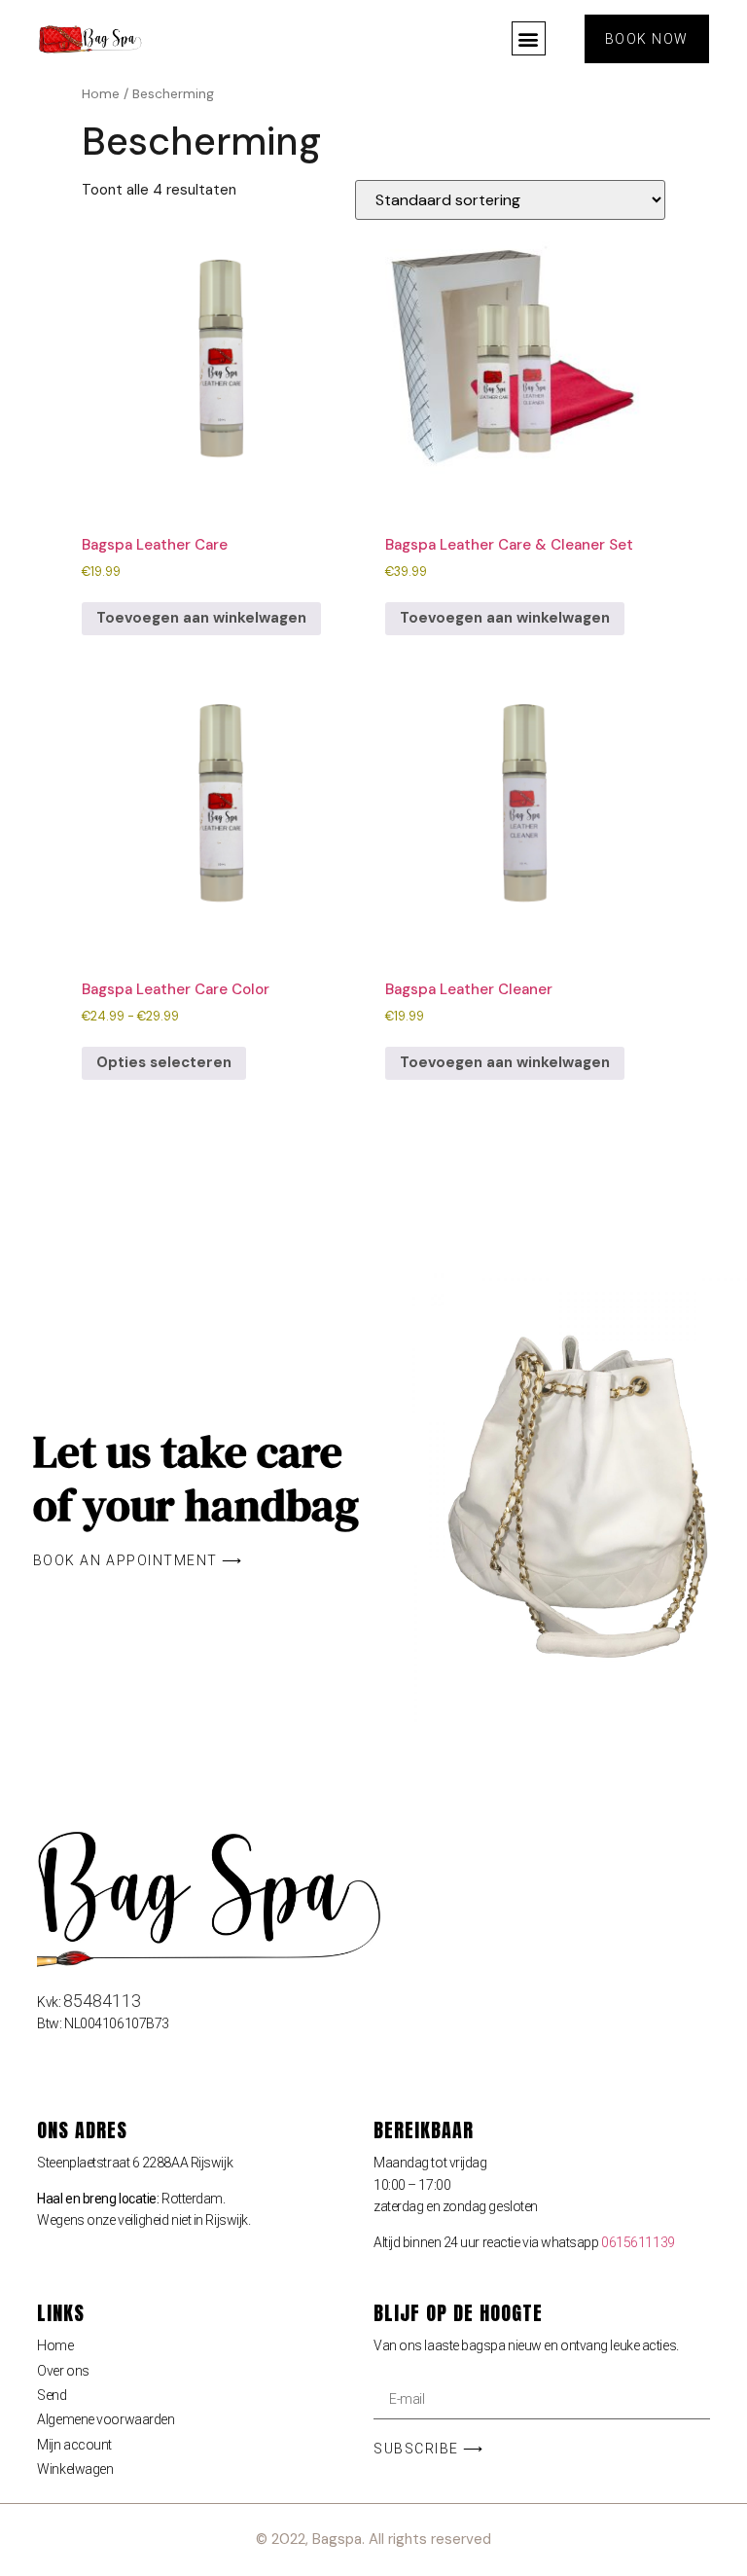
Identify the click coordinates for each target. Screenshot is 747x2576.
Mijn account (74, 2445)
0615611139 (638, 2242)
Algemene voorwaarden (106, 2419)
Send (52, 2395)
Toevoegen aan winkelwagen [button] (201, 618)
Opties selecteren (164, 1062)
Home (101, 93)
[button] (529, 38)
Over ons (63, 2371)
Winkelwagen (75, 2469)
